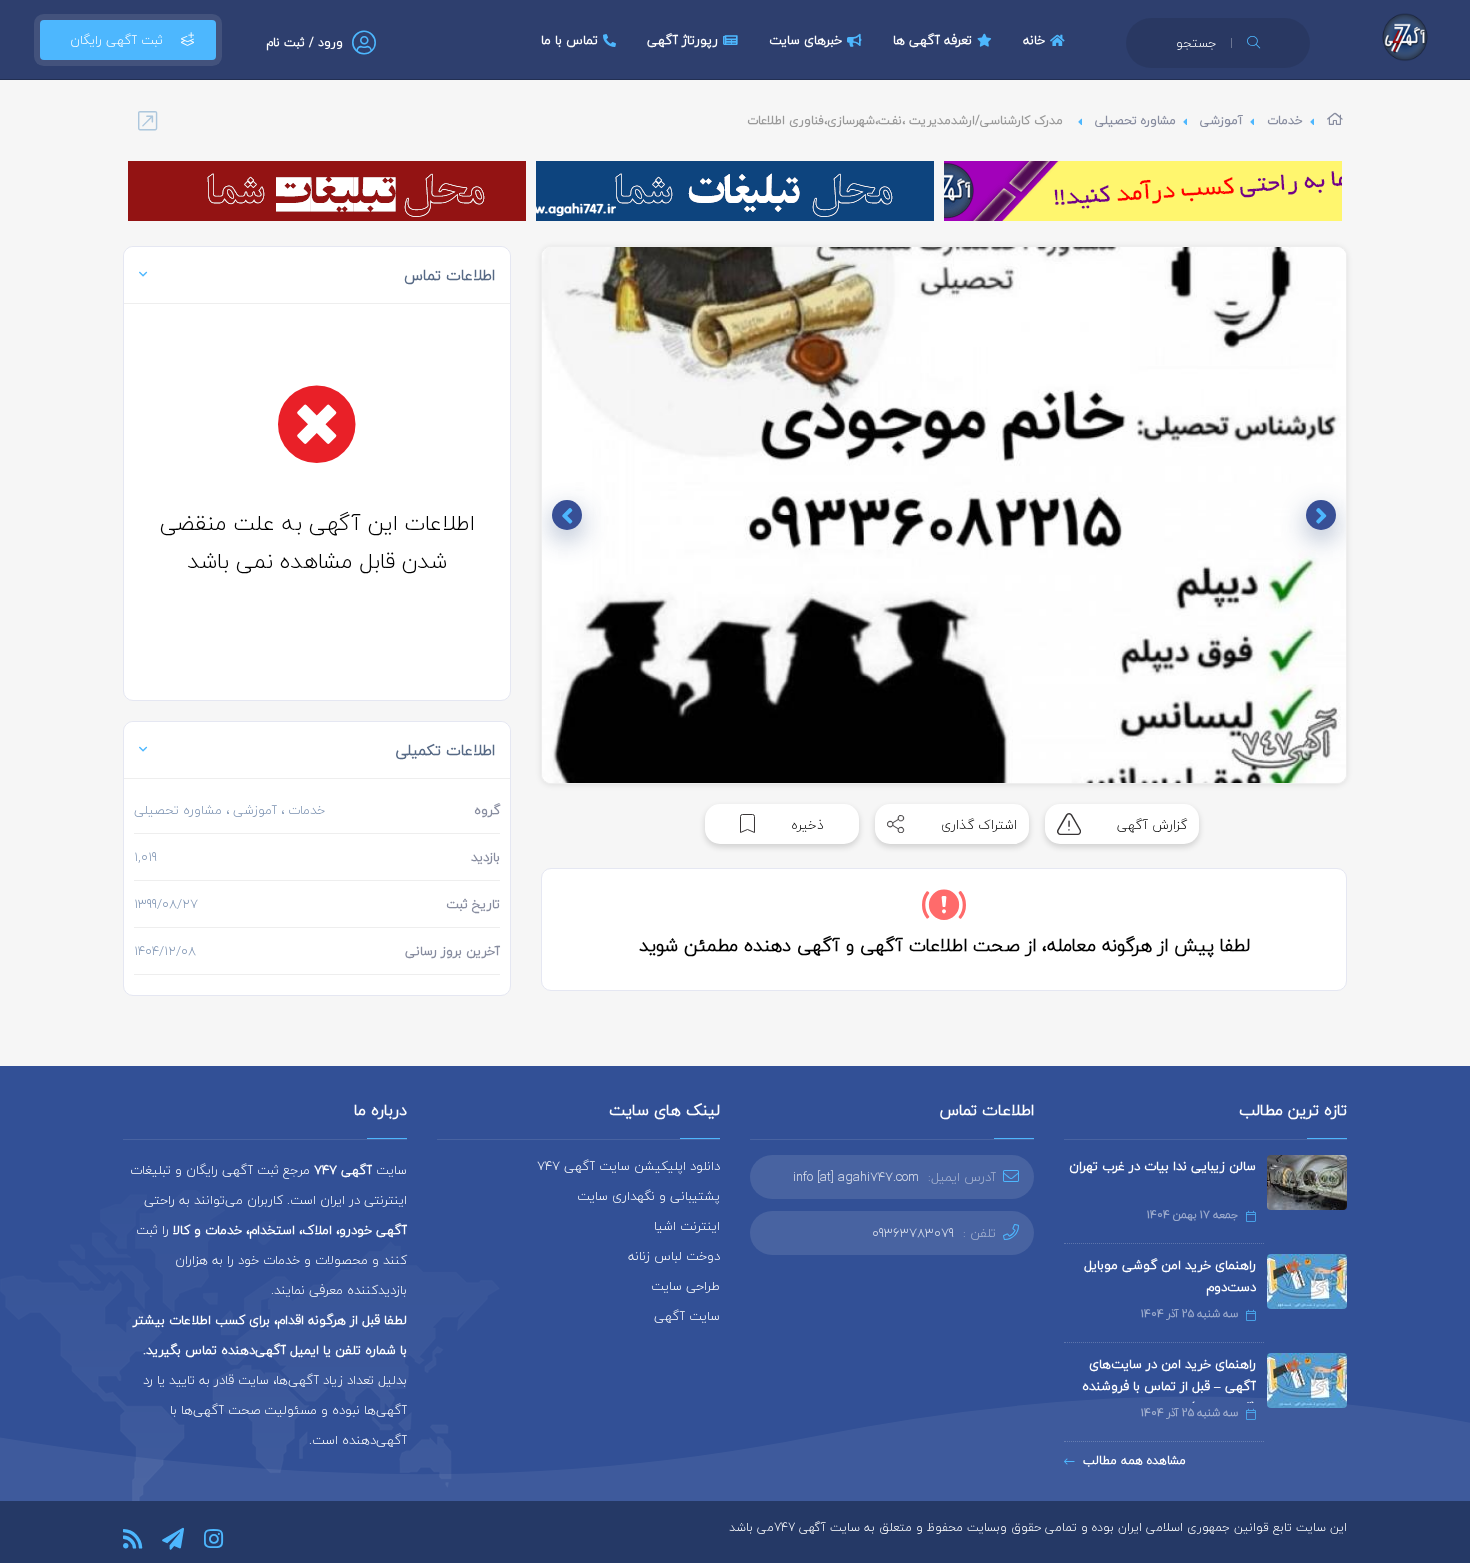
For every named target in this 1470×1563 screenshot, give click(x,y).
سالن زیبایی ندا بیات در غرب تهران (1162, 1166)
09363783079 (913, 1233)
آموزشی (1221, 120)
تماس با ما (569, 40)
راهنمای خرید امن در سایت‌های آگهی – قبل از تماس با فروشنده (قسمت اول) (1169, 1386)
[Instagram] (213, 1539)
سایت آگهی (687, 1316)
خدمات (1285, 120)
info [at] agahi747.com (856, 1177)
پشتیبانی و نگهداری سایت (648, 1196)
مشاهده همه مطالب (1134, 1460)
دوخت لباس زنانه (674, 1256)
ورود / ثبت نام (304, 42)
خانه (1034, 40)
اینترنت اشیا (687, 1226)
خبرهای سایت (805, 40)
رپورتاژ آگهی (682, 40)
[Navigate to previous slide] (1321, 515)
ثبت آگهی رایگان (116, 40)
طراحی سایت (685, 1286)
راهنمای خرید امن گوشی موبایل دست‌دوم (1170, 1276)
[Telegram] (173, 1539)
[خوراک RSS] (132, 1539)
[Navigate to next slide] (567, 515)
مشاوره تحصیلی (1135, 120)
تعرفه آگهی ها (932, 40)
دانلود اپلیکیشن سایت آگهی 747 (628, 1166)
